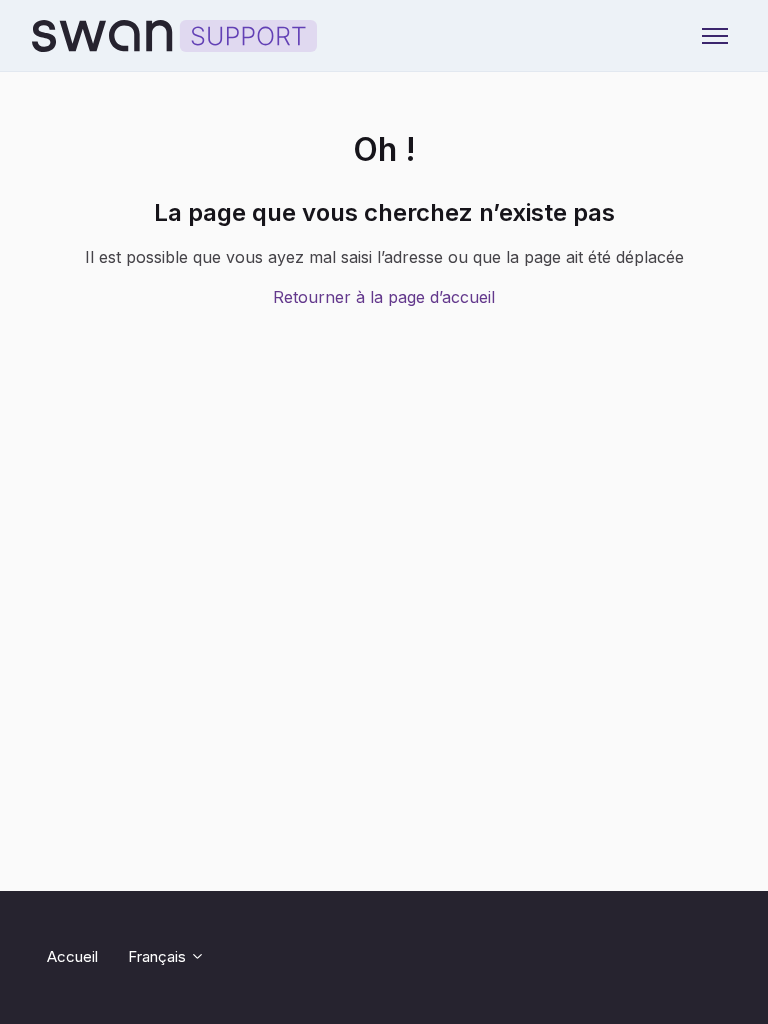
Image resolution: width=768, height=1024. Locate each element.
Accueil (72, 956)
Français (159, 956)
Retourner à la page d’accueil (384, 297)
